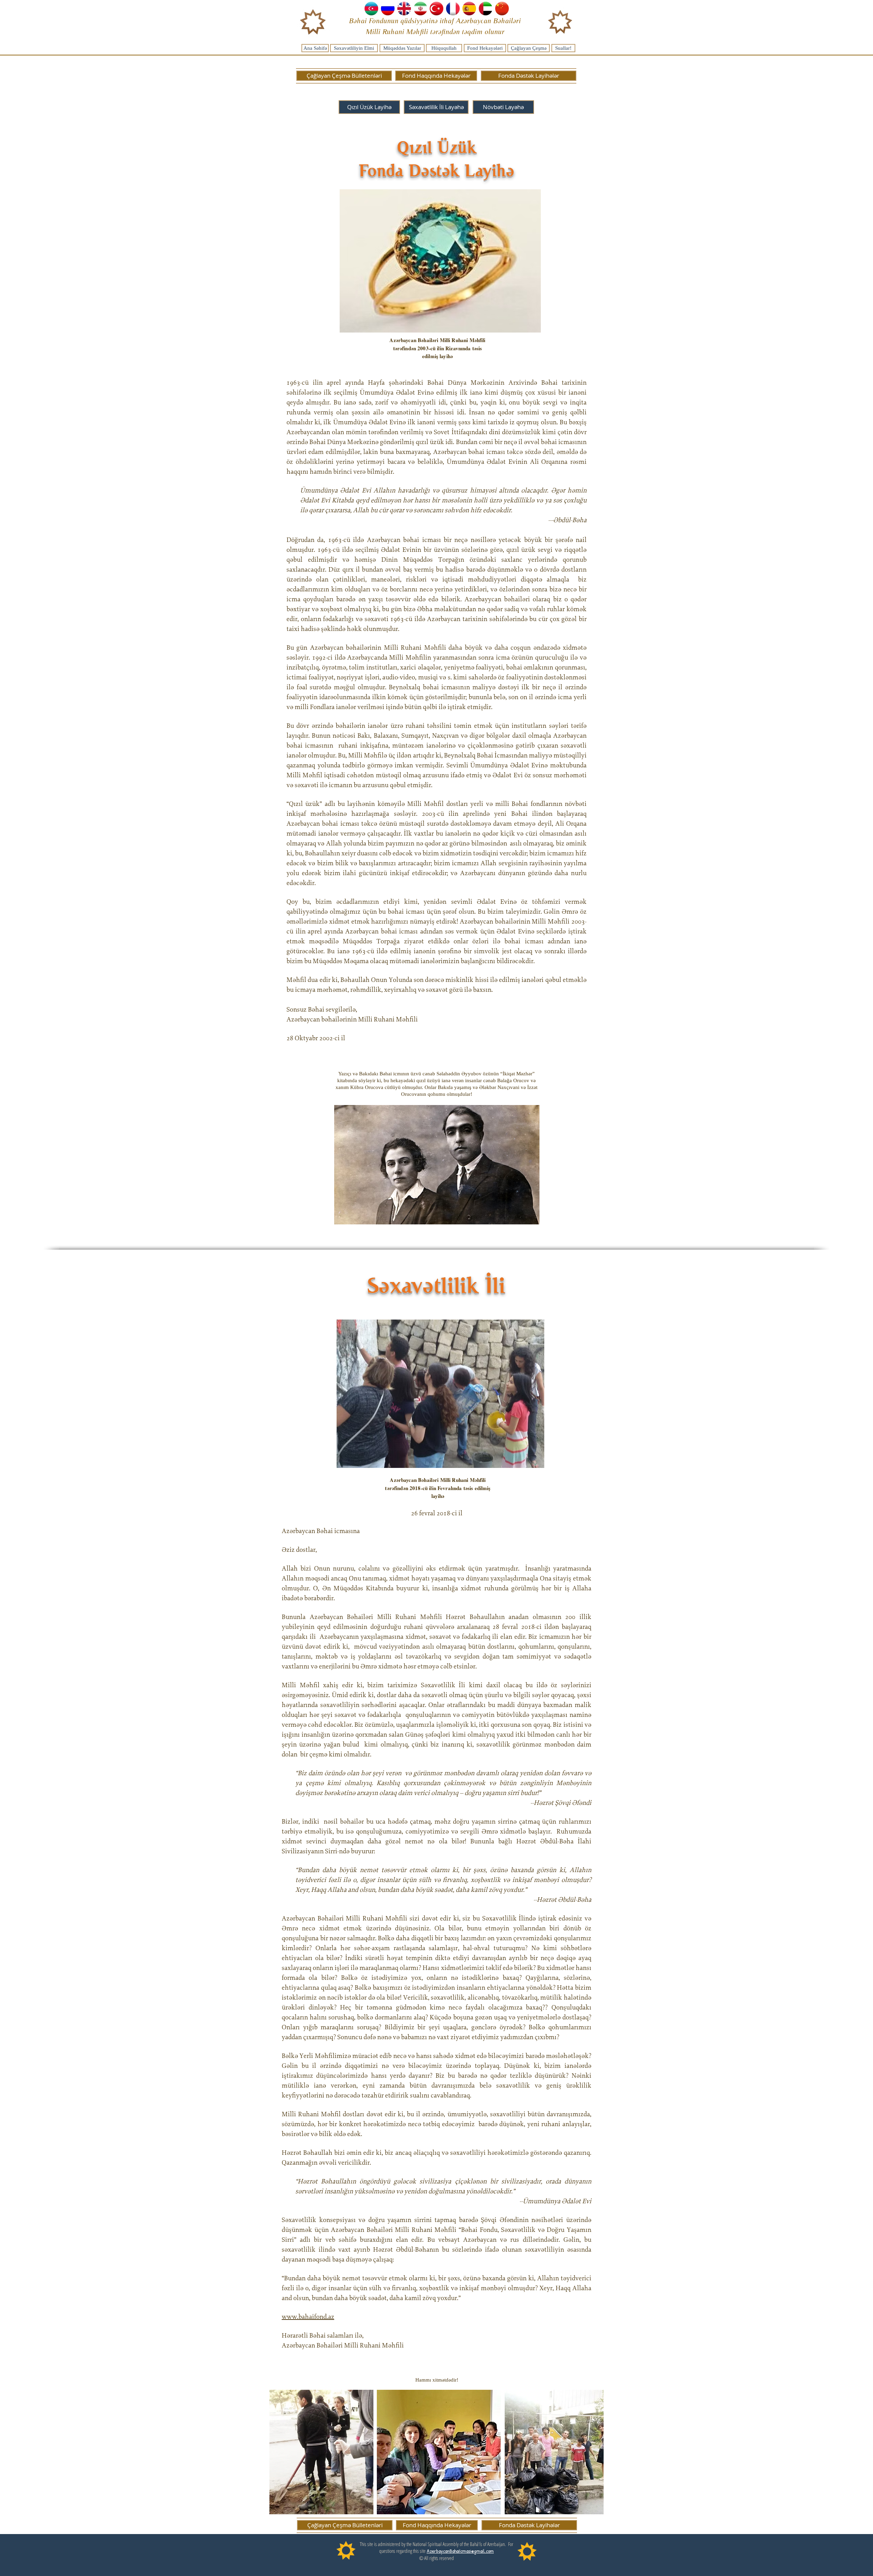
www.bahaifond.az (308, 2317)
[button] (503, 107)
